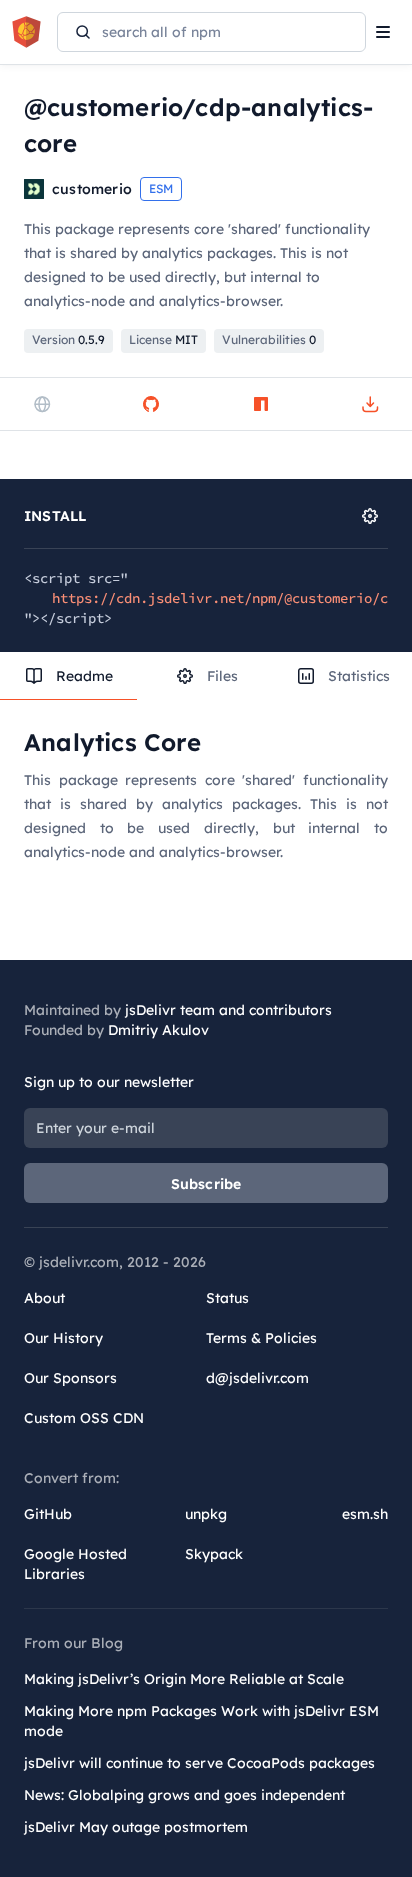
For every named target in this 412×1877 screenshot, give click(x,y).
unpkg (206, 1514)
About (44, 1298)
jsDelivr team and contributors (228, 1010)
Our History (63, 1338)
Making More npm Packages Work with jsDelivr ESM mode (201, 1721)
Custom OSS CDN (84, 1418)
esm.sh (365, 1514)
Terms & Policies (261, 1338)
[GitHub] (151, 404)
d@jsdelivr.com (257, 1378)
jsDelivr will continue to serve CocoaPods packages (199, 1763)
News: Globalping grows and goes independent (184, 1795)
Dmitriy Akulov (158, 1030)
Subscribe (206, 1184)
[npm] (261, 404)
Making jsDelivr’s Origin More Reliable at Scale (184, 1679)
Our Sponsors (70, 1378)
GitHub (48, 1514)
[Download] (370, 404)
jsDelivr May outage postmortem (136, 1827)
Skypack (214, 1554)
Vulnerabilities (269, 339)
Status (227, 1298)
